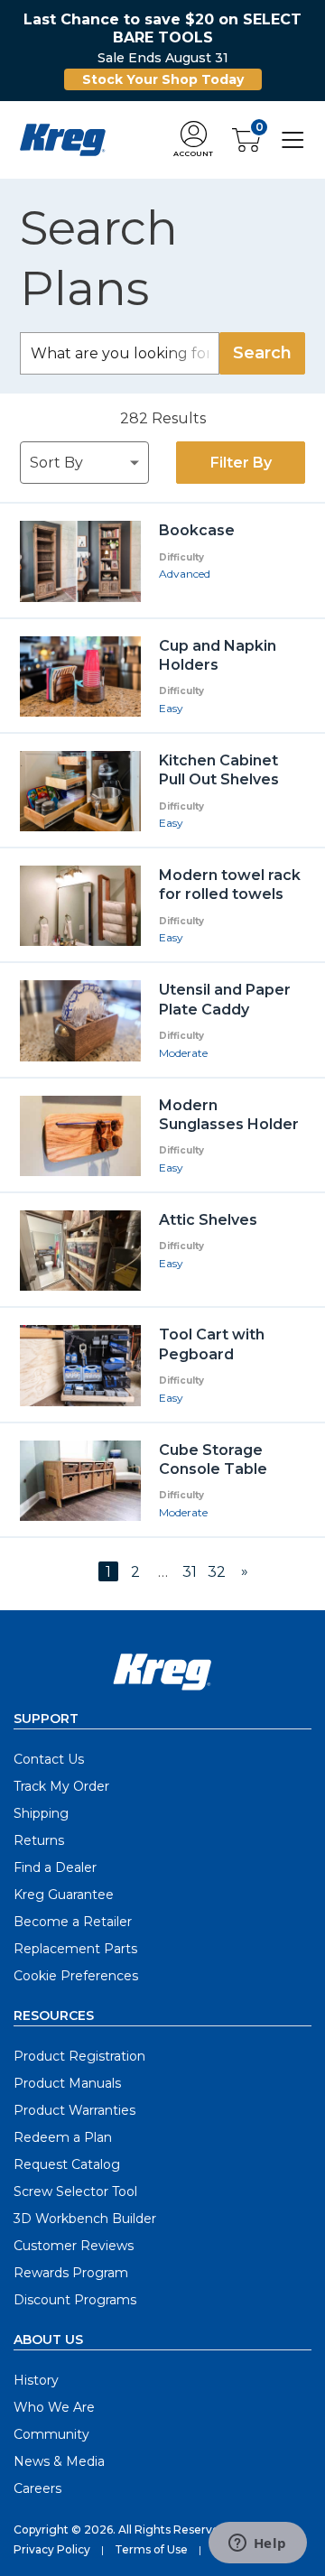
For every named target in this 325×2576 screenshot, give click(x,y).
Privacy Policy (52, 2549)
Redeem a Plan (63, 2137)
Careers (37, 2488)
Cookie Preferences (76, 1976)
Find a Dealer (55, 1867)
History (36, 2380)
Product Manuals (67, 2083)
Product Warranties (74, 2110)
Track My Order (61, 1786)
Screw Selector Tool (75, 2191)
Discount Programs (75, 2300)
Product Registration (79, 2056)
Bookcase (197, 530)
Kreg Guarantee (64, 1895)
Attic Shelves (208, 1220)
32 (217, 1572)
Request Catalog (67, 2164)
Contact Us (49, 1759)
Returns (39, 1840)
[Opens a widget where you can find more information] (257, 2544)
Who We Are (54, 2407)
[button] (193, 140)
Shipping (41, 1813)
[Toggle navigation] (293, 139)
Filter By (241, 463)
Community (51, 2434)
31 (190, 1572)
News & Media (59, 2461)
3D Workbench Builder (85, 2219)
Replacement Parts (75, 1949)
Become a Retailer (73, 1922)
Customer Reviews (74, 2246)
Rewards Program (71, 2273)
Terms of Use (151, 2549)
